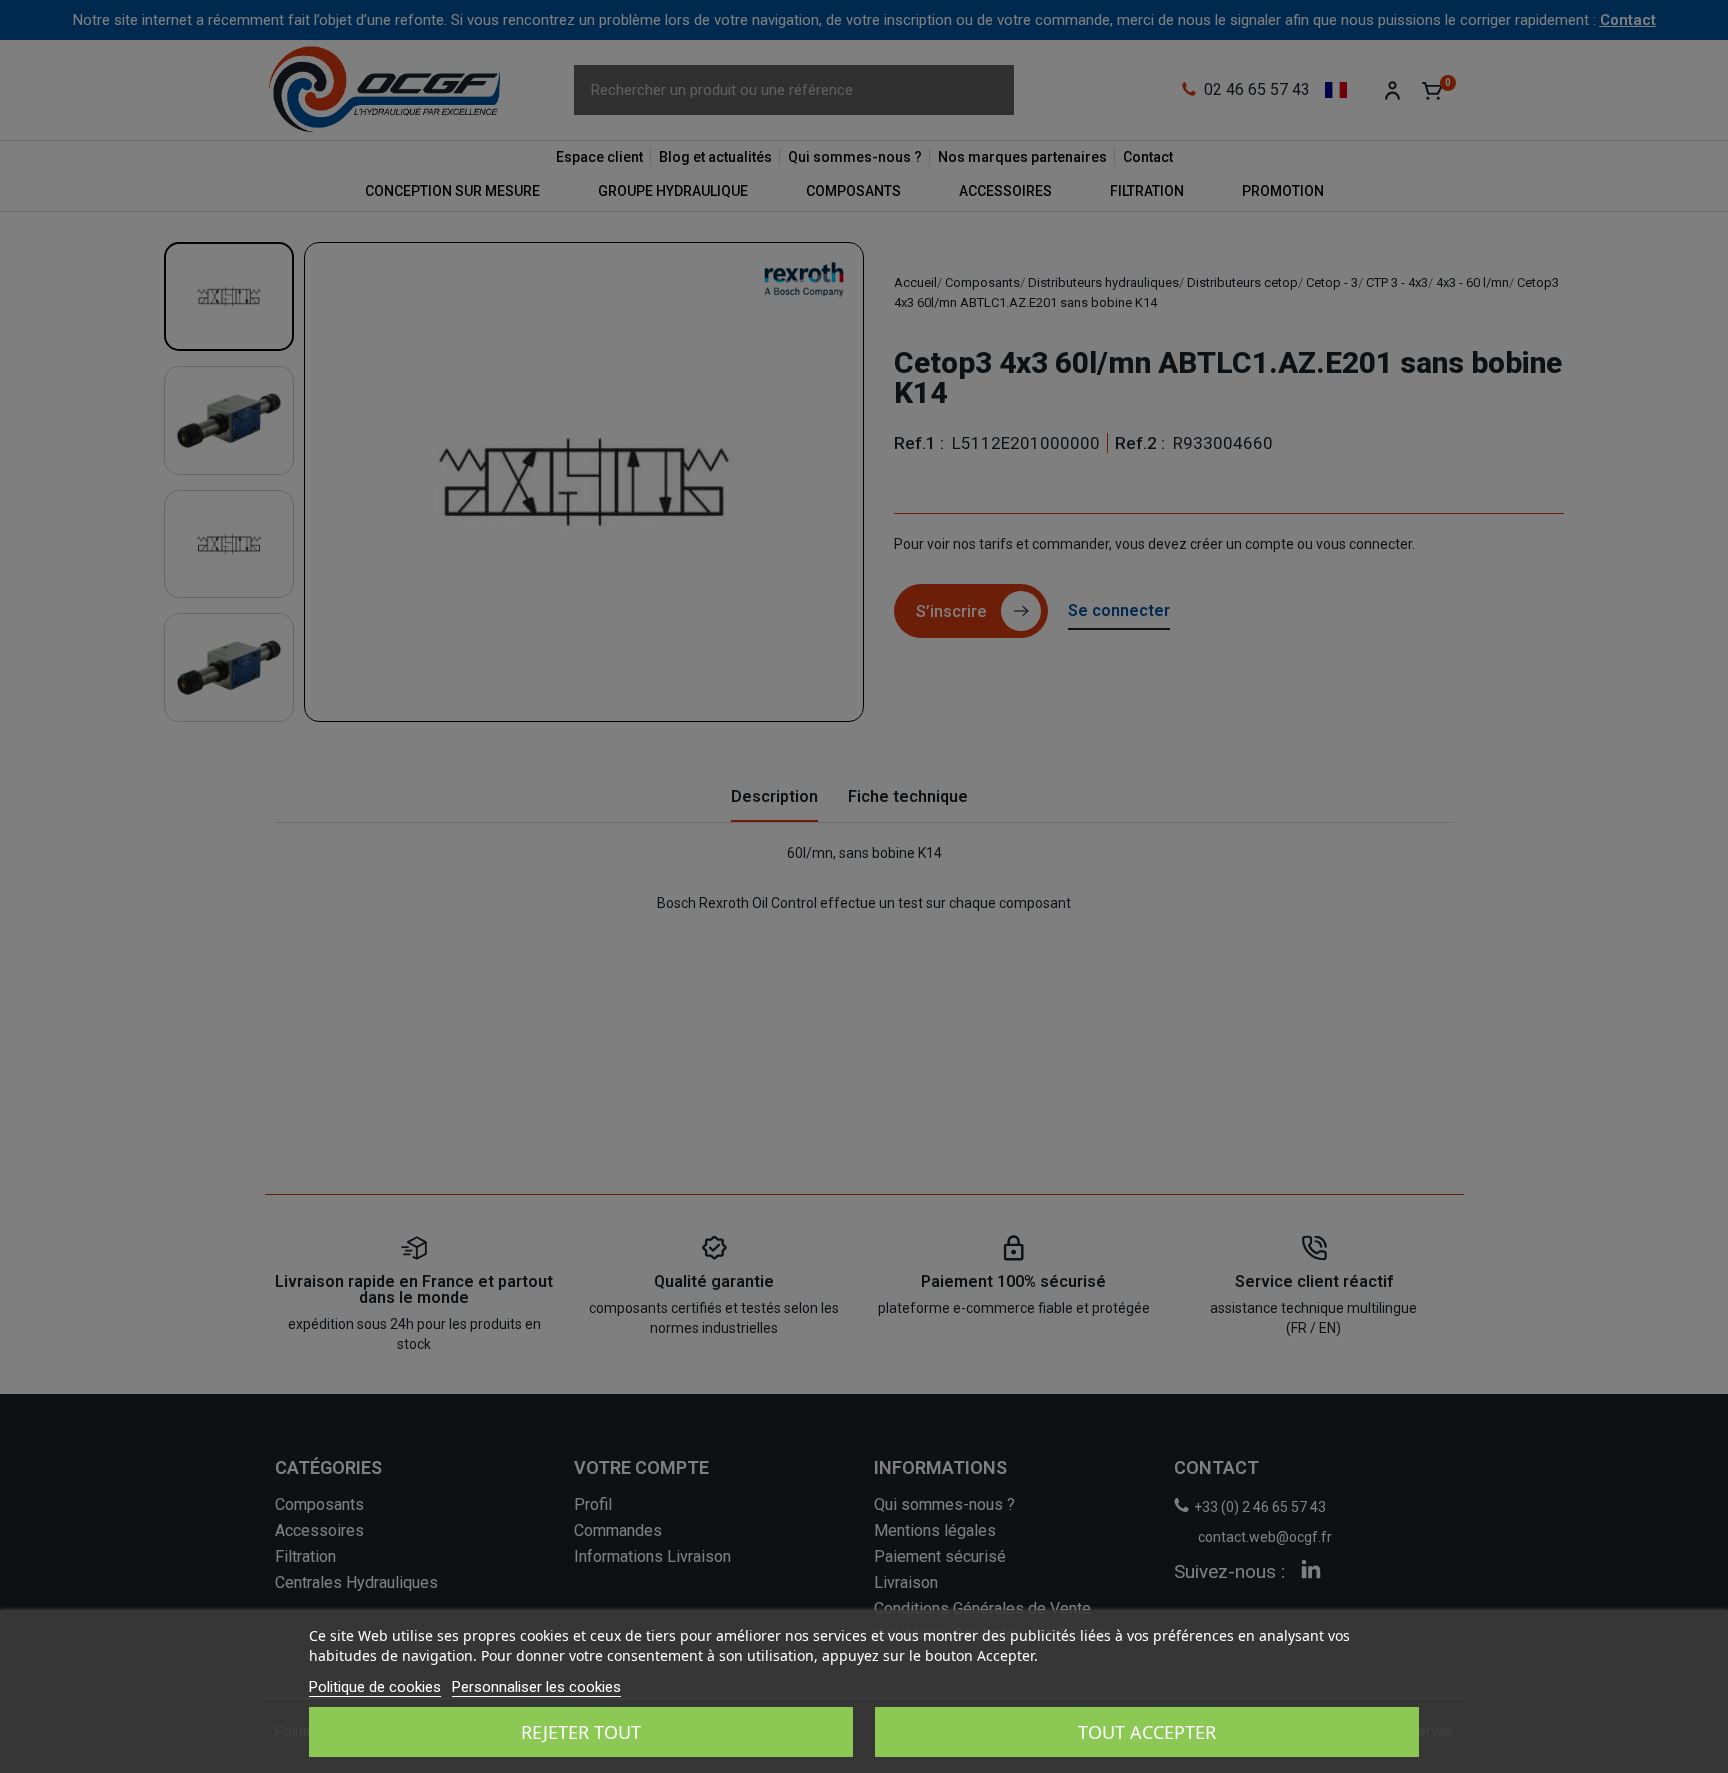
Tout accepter (1147, 1732)
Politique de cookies (375, 1687)
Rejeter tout (581, 1732)
